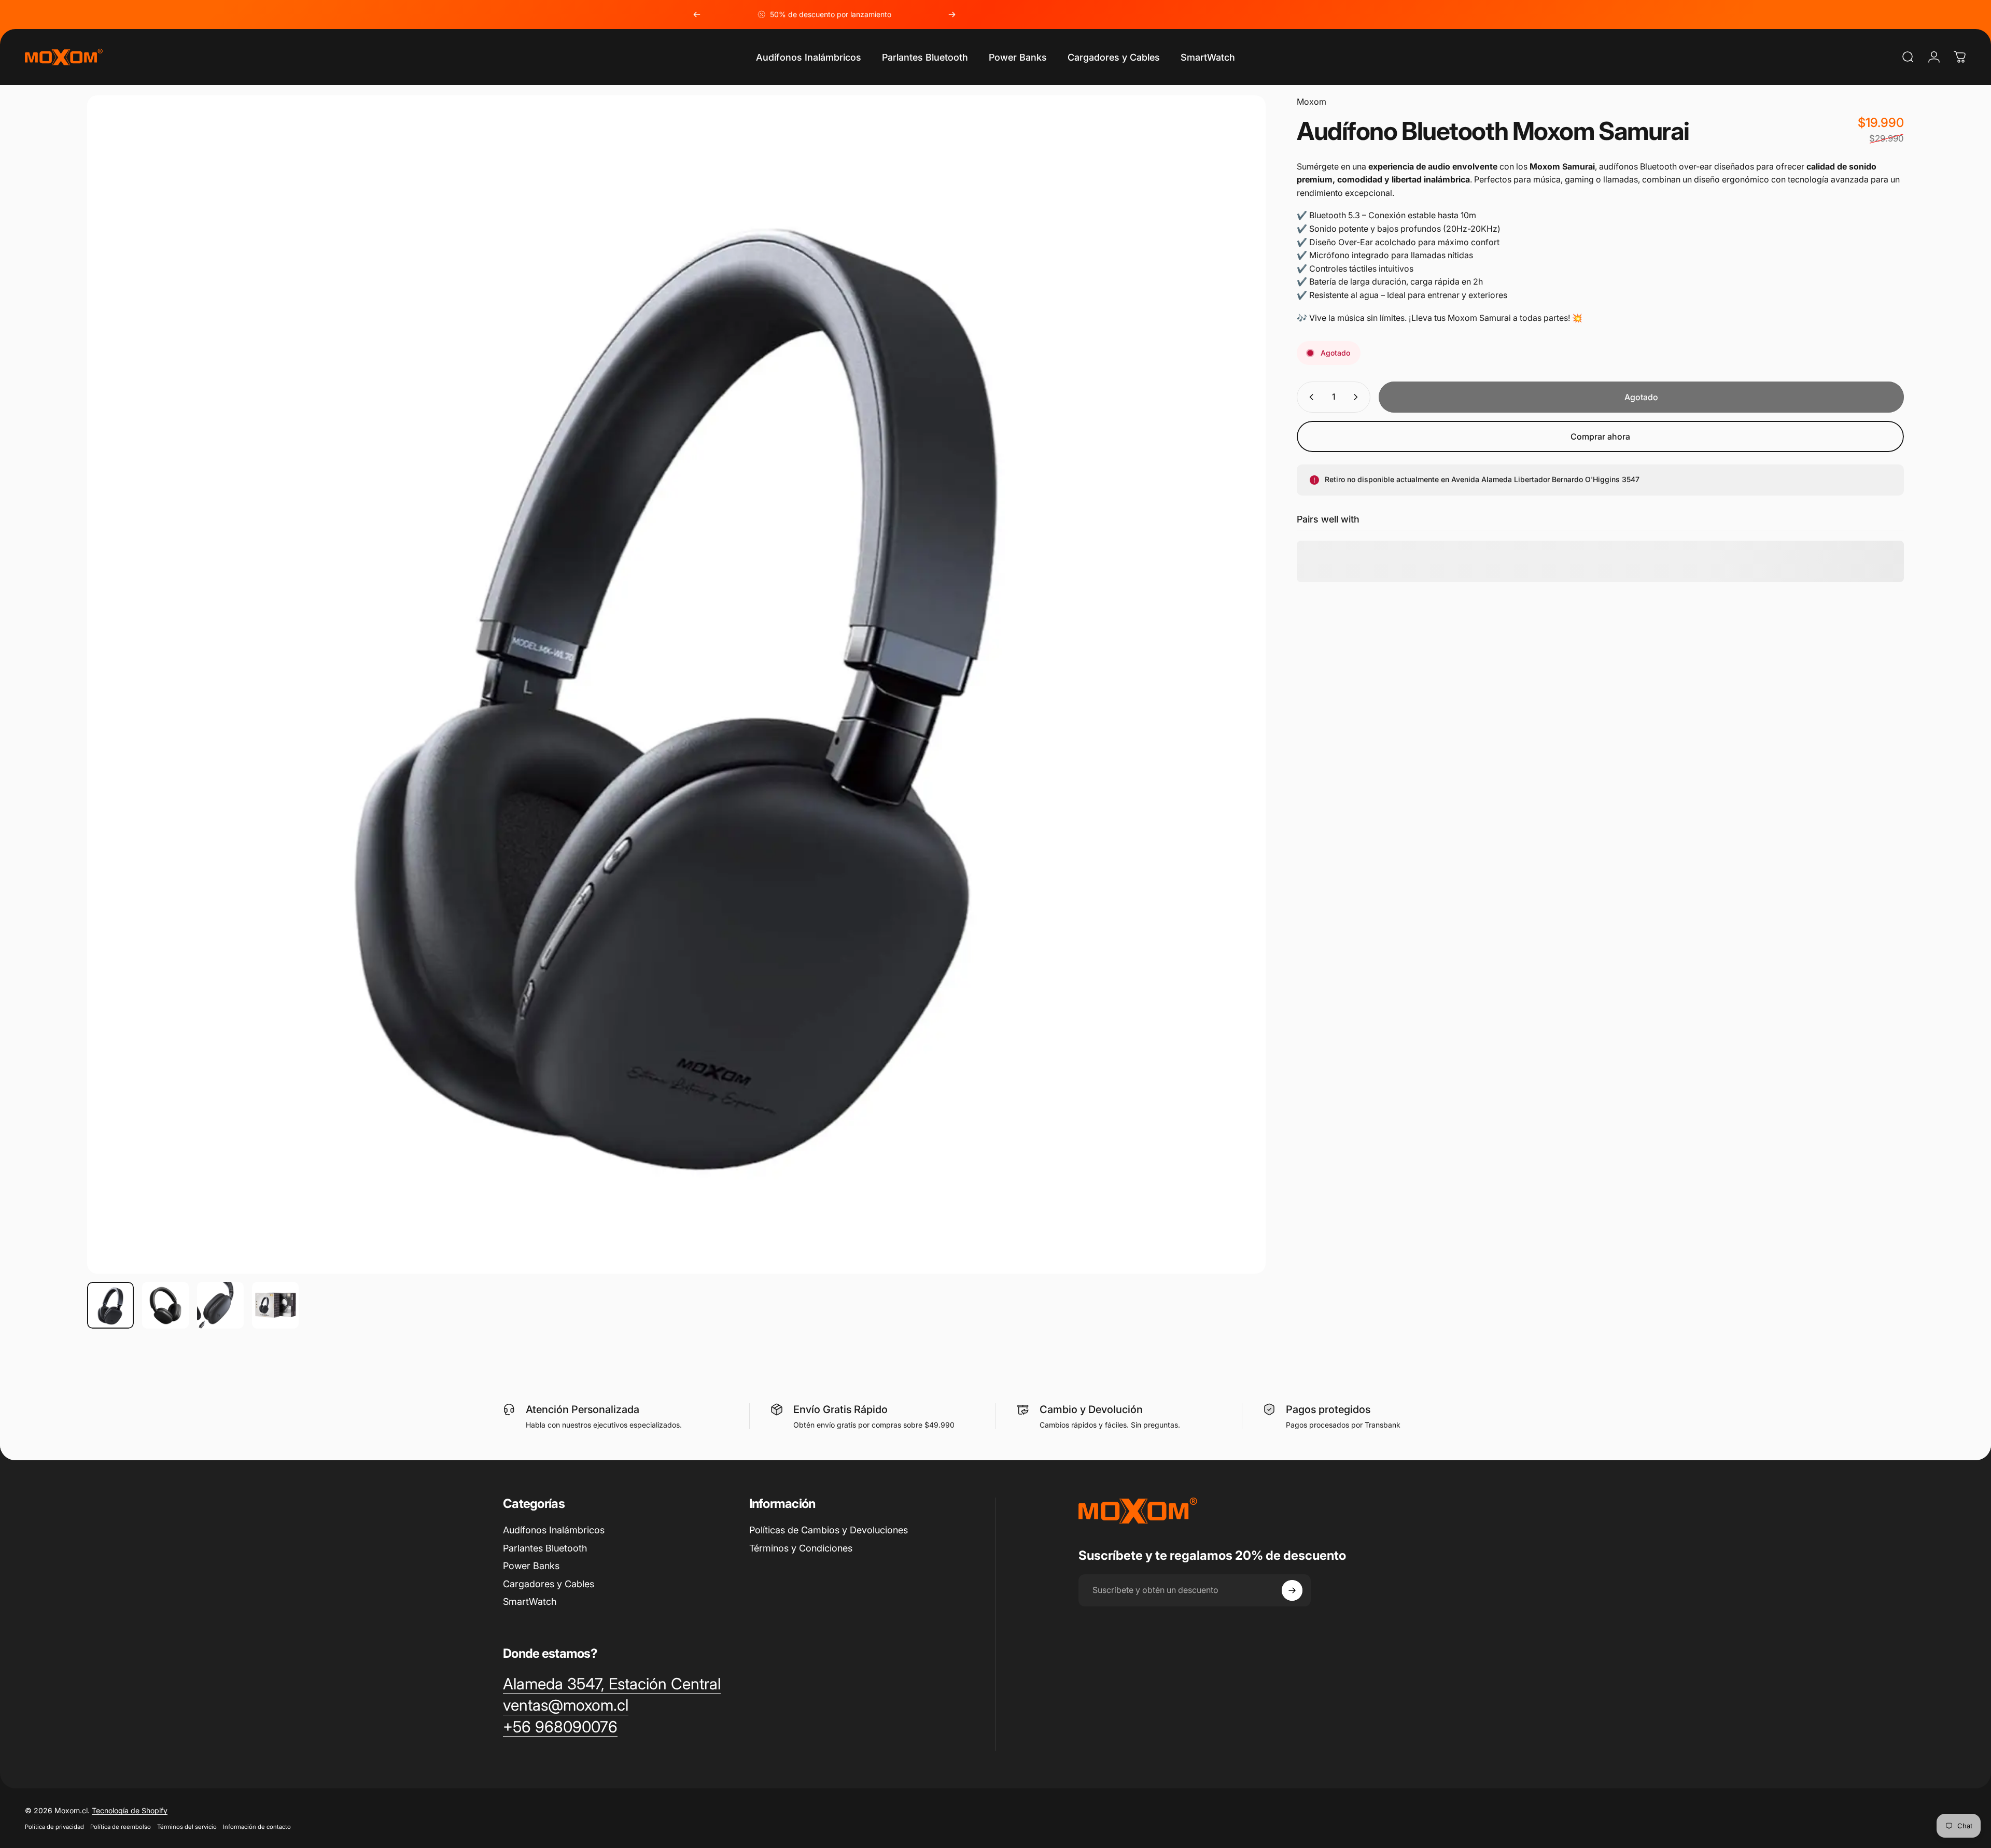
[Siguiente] (952, 15)
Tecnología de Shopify (130, 1810)
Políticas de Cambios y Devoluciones (829, 1530)
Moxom (1312, 102)
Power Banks (531, 1566)
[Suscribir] (1292, 1590)
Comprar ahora (1600, 436)
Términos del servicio (187, 1827)
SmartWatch (530, 1602)
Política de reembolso (121, 1827)
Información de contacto (257, 1827)
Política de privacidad (54, 1827)
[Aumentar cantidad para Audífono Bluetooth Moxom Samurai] (1358, 397)
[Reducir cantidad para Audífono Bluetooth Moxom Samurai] (1309, 397)
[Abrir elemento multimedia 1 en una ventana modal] (676, 685)
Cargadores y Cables (549, 1584)
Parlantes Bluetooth (545, 1548)
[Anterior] (697, 15)
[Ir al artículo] (110, 1305)
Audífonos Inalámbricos (554, 1530)
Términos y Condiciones (801, 1548)
